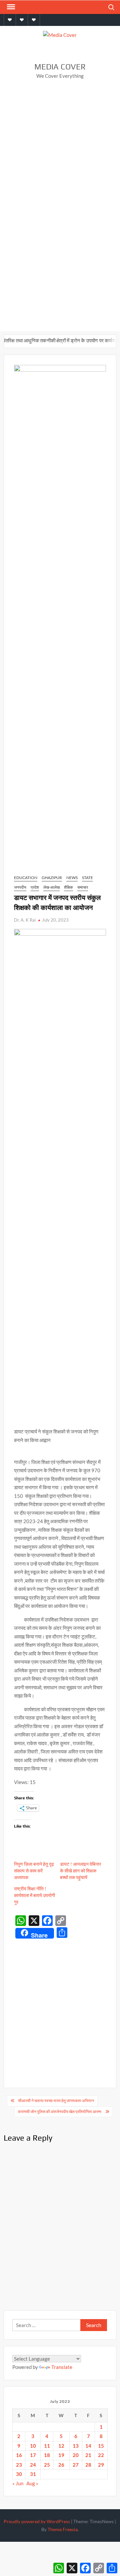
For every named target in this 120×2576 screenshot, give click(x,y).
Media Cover (60, 67)
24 (33, 2465)
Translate (62, 2367)
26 (61, 2465)
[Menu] (10, 7)
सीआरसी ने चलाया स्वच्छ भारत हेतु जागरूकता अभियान (56, 2101)
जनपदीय (20, 887)
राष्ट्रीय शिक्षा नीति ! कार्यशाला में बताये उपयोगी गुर (34, 1895)
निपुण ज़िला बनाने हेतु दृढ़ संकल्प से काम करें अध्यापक (34, 1871)
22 (101, 2455)
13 (76, 2446)
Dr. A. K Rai (25, 920)
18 (47, 2455)
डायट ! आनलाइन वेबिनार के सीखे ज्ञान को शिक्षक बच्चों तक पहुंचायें (80, 1871)
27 (76, 2465)
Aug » (32, 2483)
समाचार (83, 887)
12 (61, 2446)
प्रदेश (35, 887)
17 (33, 2455)
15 (101, 2446)
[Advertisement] (60, 149)
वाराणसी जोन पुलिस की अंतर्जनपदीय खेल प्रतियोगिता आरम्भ (60, 2112)
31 (33, 2474)
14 (88, 2446)
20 (76, 2455)
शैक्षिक (68, 887)
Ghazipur (52, 878)
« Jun (18, 2483)
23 (19, 2465)
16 (19, 2455)
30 (19, 2474)
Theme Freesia (63, 2529)
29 (101, 2465)
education (26, 878)
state (87, 878)
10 (33, 2446)
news (72, 878)
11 (47, 2446)
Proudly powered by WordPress (37, 2521)
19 (61, 2455)
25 (47, 2465)
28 (88, 2465)
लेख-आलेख (51, 887)
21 (88, 2455)
